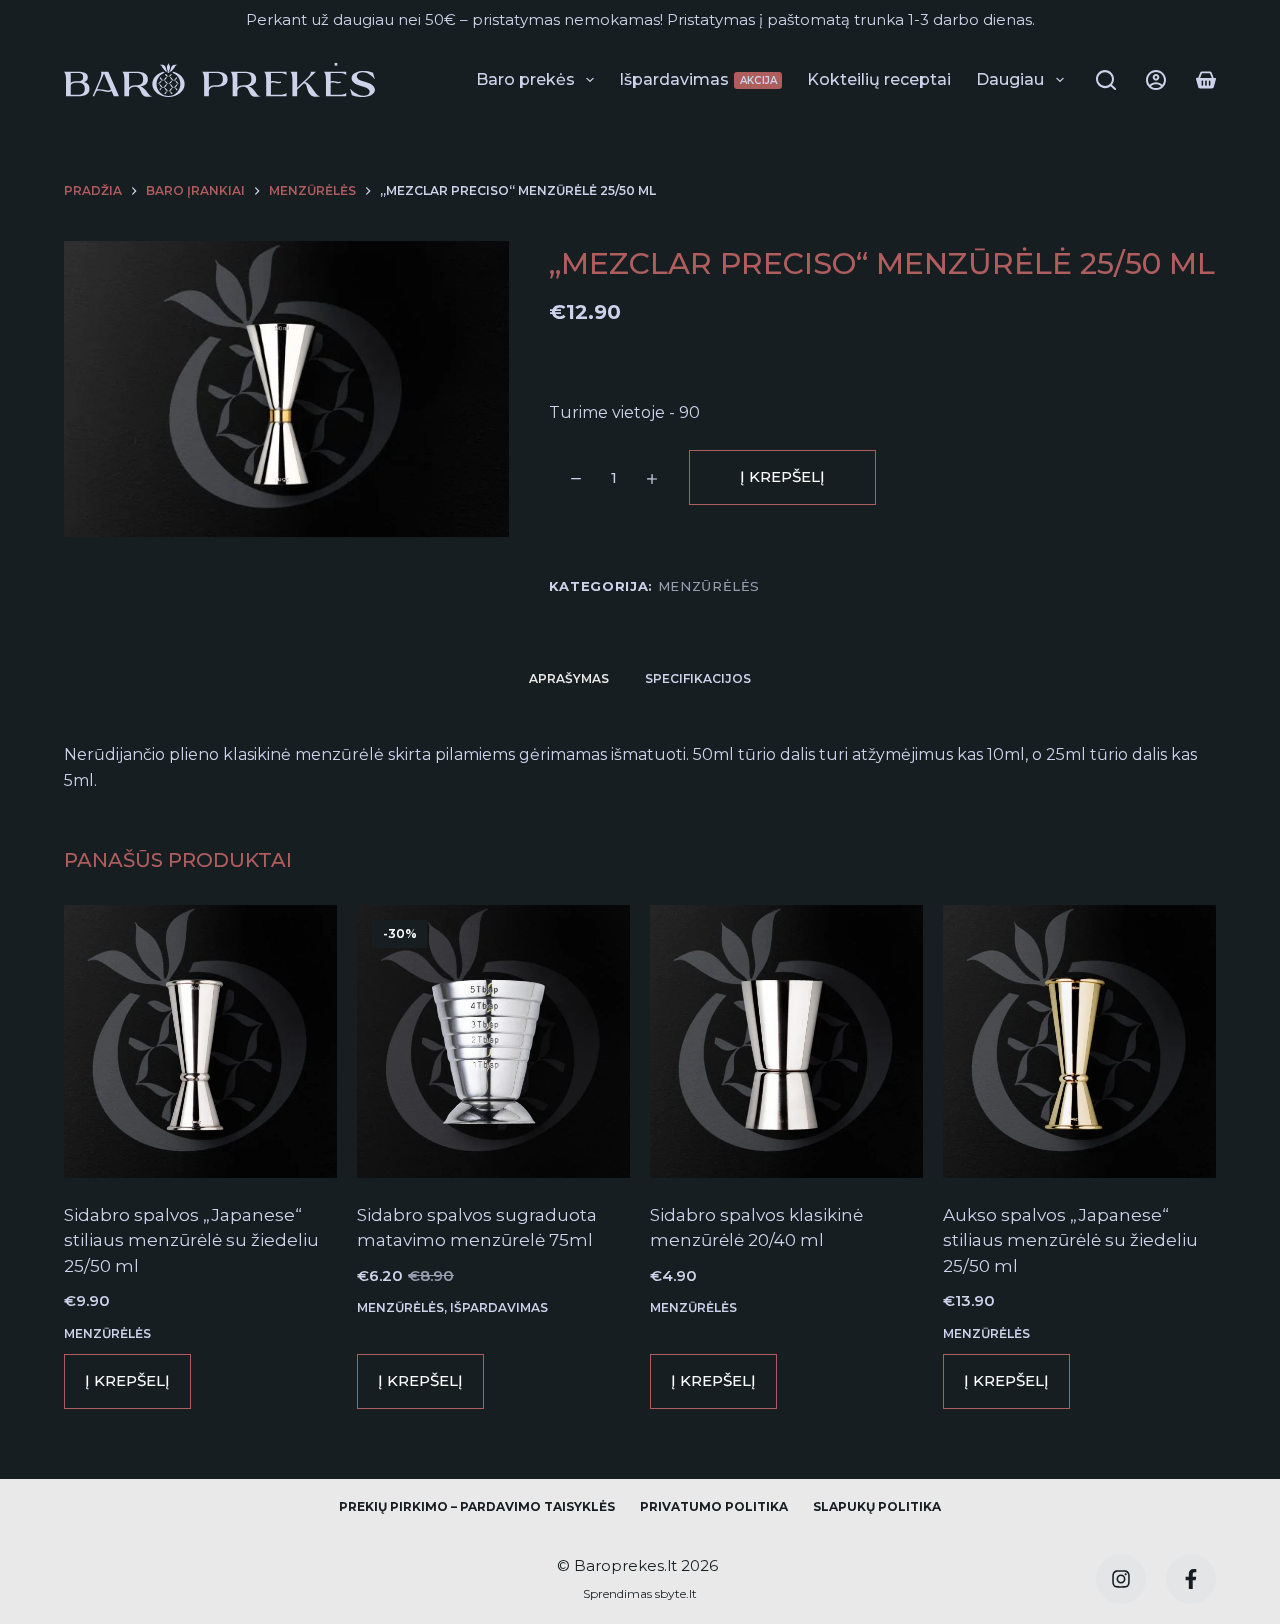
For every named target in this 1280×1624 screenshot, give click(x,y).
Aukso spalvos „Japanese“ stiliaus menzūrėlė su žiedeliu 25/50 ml (1070, 1240)
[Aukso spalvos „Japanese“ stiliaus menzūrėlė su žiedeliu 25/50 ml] (1079, 1041)
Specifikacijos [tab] (698, 678)
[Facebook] (1191, 1579)
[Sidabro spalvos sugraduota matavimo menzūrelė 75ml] (493, 1041)
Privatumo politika (714, 1506)
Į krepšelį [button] (127, 1380)
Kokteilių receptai (879, 79)
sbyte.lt (674, 1593)
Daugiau (1010, 79)
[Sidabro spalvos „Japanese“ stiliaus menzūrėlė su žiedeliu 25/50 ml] (200, 1041)
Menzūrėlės (709, 586)
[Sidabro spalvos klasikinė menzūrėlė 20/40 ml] (786, 1041)
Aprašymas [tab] (569, 678)
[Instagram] (1121, 1579)
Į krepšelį (782, 476)
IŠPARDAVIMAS (499, 1307)
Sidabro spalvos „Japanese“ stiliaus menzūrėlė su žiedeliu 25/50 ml (191, 1240)
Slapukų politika (877, 1506)
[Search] (1106, 80)
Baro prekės (525, 79)
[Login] (1156, 80)
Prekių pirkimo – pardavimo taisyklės (477, 1506)
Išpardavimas (698, 79)
